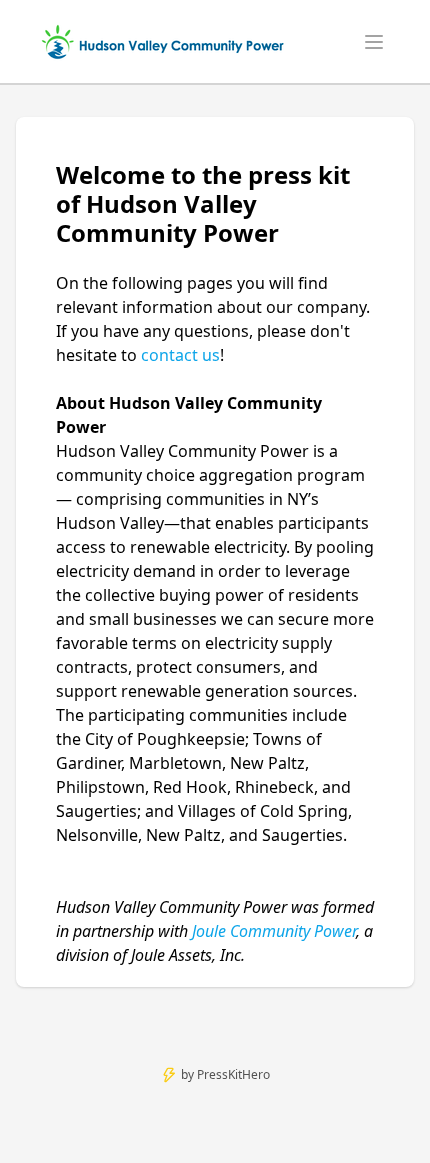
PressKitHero (233, 1074)
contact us (180, 355)
